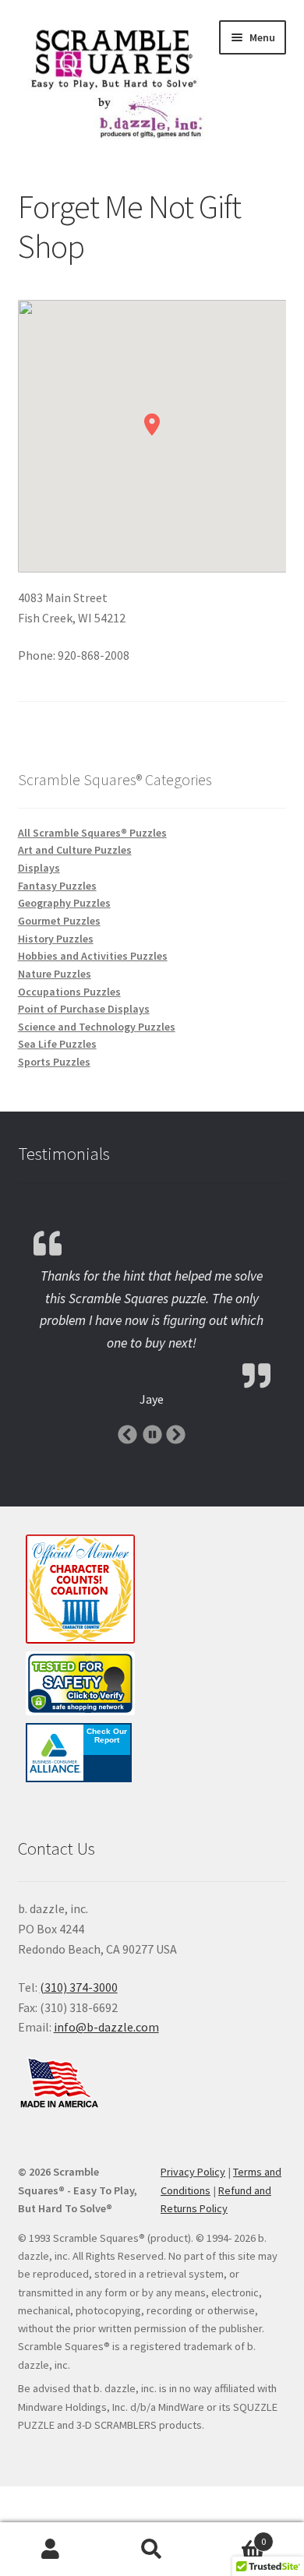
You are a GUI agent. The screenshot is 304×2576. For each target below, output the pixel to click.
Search (152, 2550)
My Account (51, 2550)
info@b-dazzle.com (106, 2027)
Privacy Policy (193, 2172)
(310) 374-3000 (79, 1987)
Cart (234, 2536)
